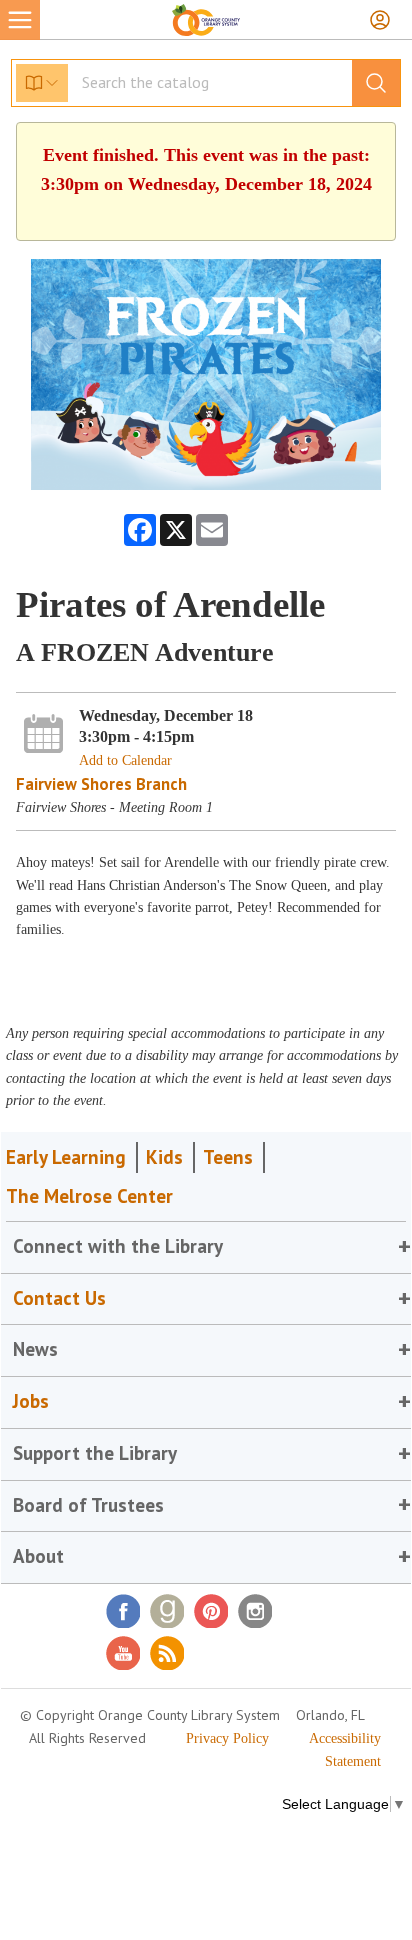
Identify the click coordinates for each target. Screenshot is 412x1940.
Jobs (31, 1401)
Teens (228, 1157)
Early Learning (66, 1157)
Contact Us (59, 1298)
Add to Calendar (125, 760)
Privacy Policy (227, 1738)
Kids (164, 1157)
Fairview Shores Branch (101, 784)
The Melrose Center (89, 1196)
